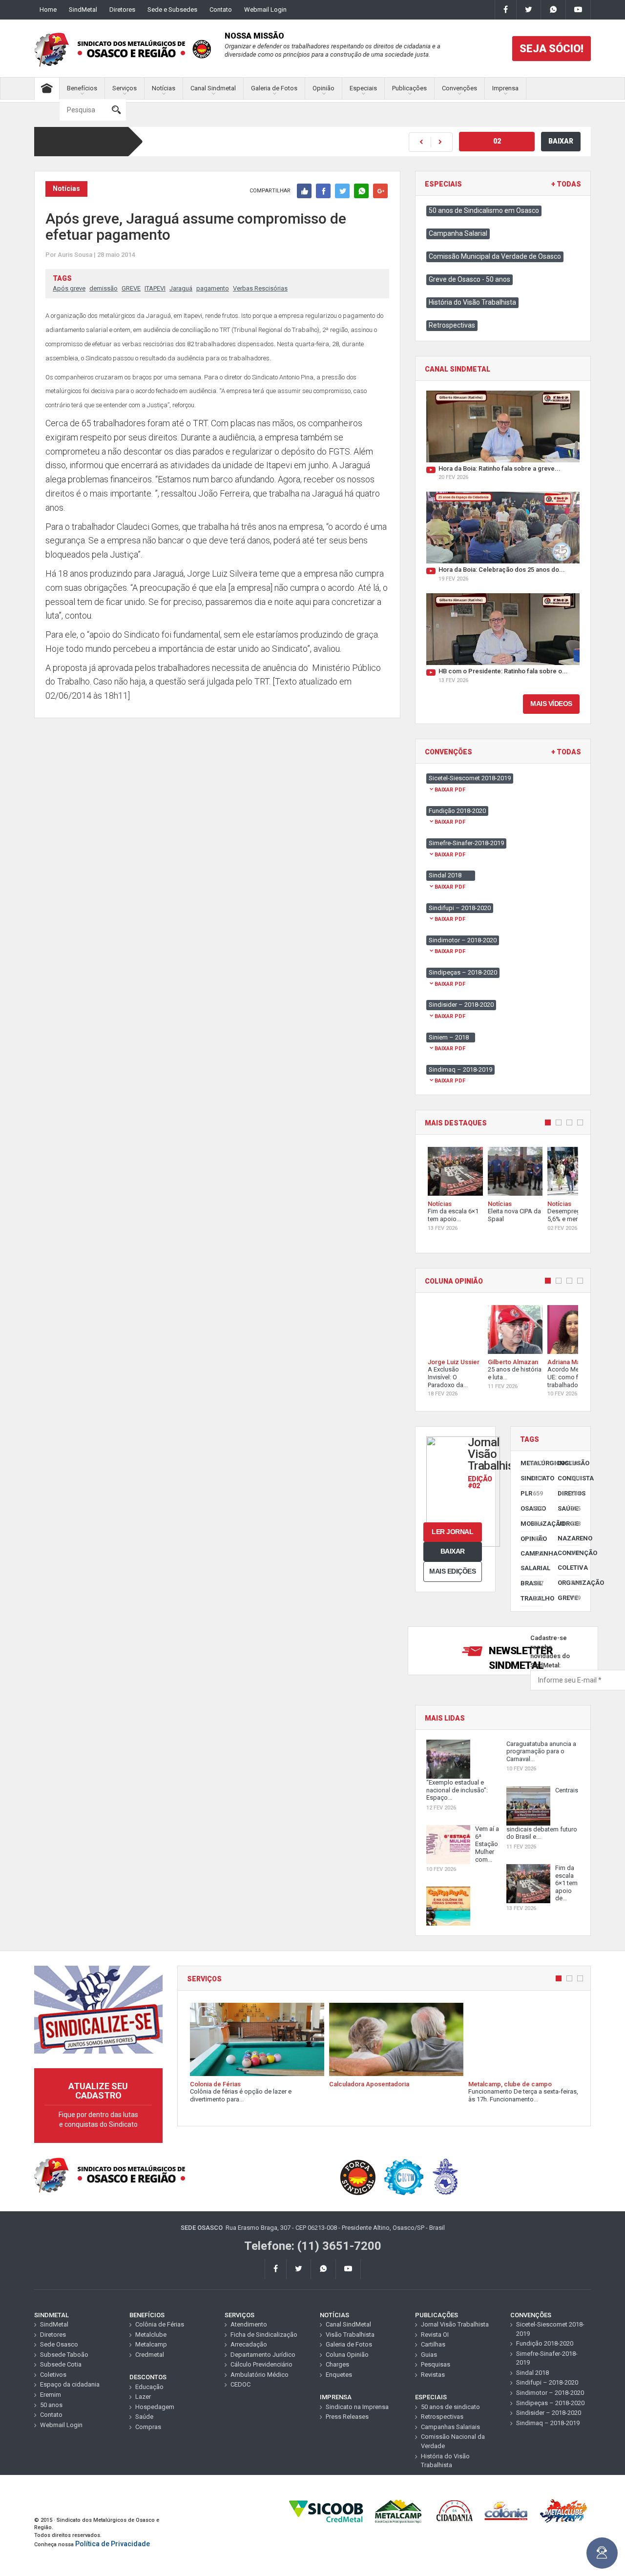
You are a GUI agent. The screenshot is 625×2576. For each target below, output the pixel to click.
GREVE (131, 288)
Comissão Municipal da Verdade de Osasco (495, 256)
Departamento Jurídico (263, 2355)
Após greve (69, 288)
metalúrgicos (532, 1463)
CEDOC (240, 2384)
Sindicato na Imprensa (357, 2407)
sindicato (532, 1478)
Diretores (122, 10)
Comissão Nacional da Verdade (453, 2441)
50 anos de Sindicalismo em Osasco (484, 210)
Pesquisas (436, 2364)
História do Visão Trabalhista (472, 302)
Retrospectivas (452, 325)
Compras (148, 2427)
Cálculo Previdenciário (261, 2364)
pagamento (213, 288)
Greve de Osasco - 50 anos (469, 279)
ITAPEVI (155, 288)
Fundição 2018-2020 (545, 2343)
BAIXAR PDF (450, 790)
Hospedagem (155, 2407)
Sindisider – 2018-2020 (549, 2413)
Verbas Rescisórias (260, 288)
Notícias (164, 88)
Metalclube (151, 2335)
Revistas (433, 2375)
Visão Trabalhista (350, 2335)
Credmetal (150, 2355)
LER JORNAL (452, 1532)
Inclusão (569, 1463)
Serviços (125, 88)
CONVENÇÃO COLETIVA (569, 1560)
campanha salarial (532, 1561)
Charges (337, 2364)
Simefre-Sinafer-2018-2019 (547, 2358)
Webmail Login (265, 10)
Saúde (569, 1508)
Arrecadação (249, 2344)
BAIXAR (561, 141)
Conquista (569, 1478)
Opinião (323, 88)
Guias (429, 2355)
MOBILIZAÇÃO (532, 1524)
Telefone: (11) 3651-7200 (313, 2246)
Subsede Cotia (61, 2364)
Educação (149, 2387)
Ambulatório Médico (260, 2375)
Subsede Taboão (64, 2355)
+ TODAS (566, 184)
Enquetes (339, 2375)
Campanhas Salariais (450, 2427)
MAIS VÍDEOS (551, 704)
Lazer (143, 2397)
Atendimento (249, 2324)
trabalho (532, 1598)
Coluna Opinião (347, 2355)
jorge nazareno (569, 1531)
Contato (221, 10)
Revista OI (435, 2335)
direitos (569, 1493)
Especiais (363, 88)
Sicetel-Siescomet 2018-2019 (550, 2329)
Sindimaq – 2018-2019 (548, 2423)
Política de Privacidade (113, 2544)
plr (532, 1493)
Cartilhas (433, 2344)
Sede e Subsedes (172, 10)
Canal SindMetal (348, 2324)
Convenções (459, 88)
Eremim (51, 2395)
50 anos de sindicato (450, 2407)
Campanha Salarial (458, 233)
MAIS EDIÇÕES (452, 1571)
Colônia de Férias (160, 2324)
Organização (569, 1583)
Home (48, 10)
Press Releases (347, 2417)
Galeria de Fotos (274, 88)
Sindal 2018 (532, 2373)
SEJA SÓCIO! (552, 49)
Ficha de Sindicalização (264, 2335)
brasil (532, 1583)
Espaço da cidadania (70, 2384)
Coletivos (53, 2375)
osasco (532, 1508)
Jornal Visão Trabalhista (455, 2324)
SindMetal (83, 10)
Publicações (409, 88)
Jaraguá (181, 288)
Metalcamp (151, 2344)
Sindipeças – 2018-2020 (550, 2403)
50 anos (51, 2405)
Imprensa (505, 88)
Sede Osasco (59, 2344)
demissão (104, 288)
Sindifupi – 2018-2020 (547, 2382)
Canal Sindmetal (213, 88)
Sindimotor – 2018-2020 (550, 2393)
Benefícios (82, 88)
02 (497, 141)
